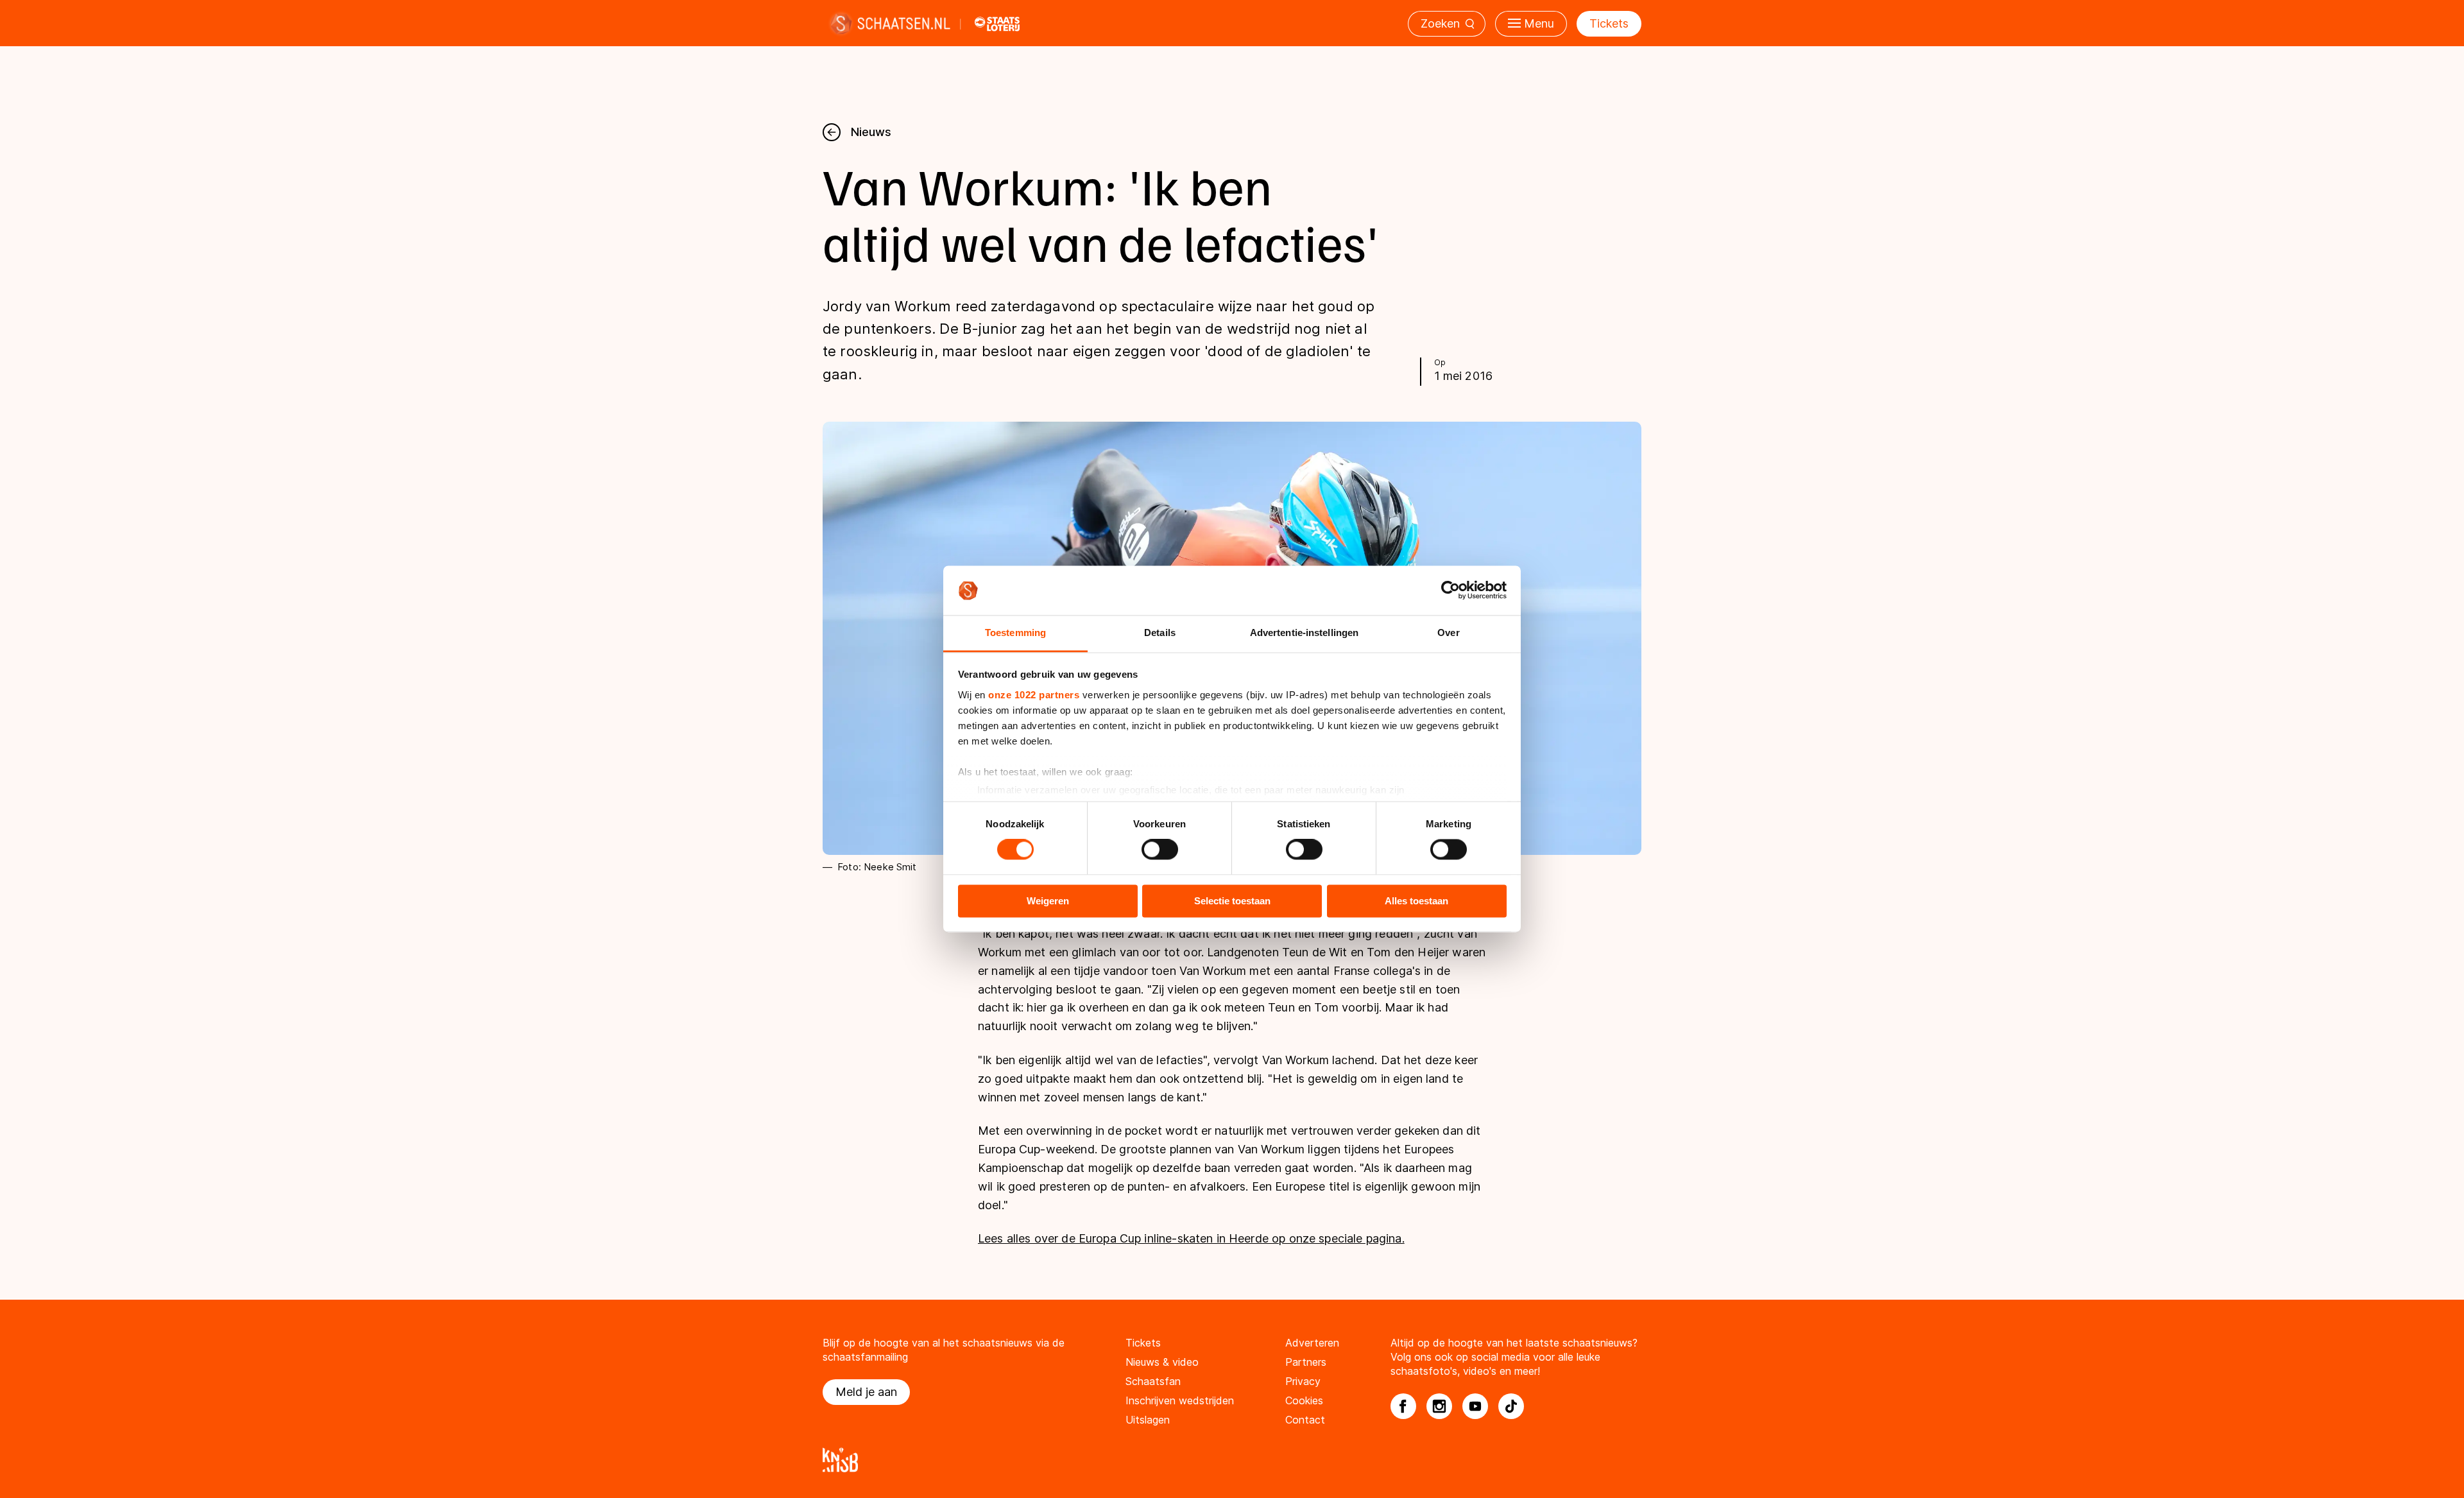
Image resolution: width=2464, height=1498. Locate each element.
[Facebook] (1403, 1406)
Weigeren (1048, 901)
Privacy (1303, 1381)
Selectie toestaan (1232, 901)
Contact (1305, 1420)
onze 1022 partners (1034, 695)
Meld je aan (866, 1392)
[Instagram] (1439, 1406)
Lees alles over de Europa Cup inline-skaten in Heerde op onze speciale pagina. (1191, 1238)
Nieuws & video (1162, 1362)
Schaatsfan (1153, 1381)
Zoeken (1440, 23)
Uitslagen (1148, 1420)
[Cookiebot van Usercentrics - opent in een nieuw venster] (1450, 590)
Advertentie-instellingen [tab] (1304, 633)
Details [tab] (1160, 633)
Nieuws (871, 132)
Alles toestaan (1416, 901)
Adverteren (1312, 1343)
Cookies (1304, 1400)
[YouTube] (1475, 1406)
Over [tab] (1448, 633)
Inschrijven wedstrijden (1180, 1400)
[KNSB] (1232, 1460)
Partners (1306, 1362)
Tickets (1609, 23)
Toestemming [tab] (1015, 633)
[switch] (1160, 850)
